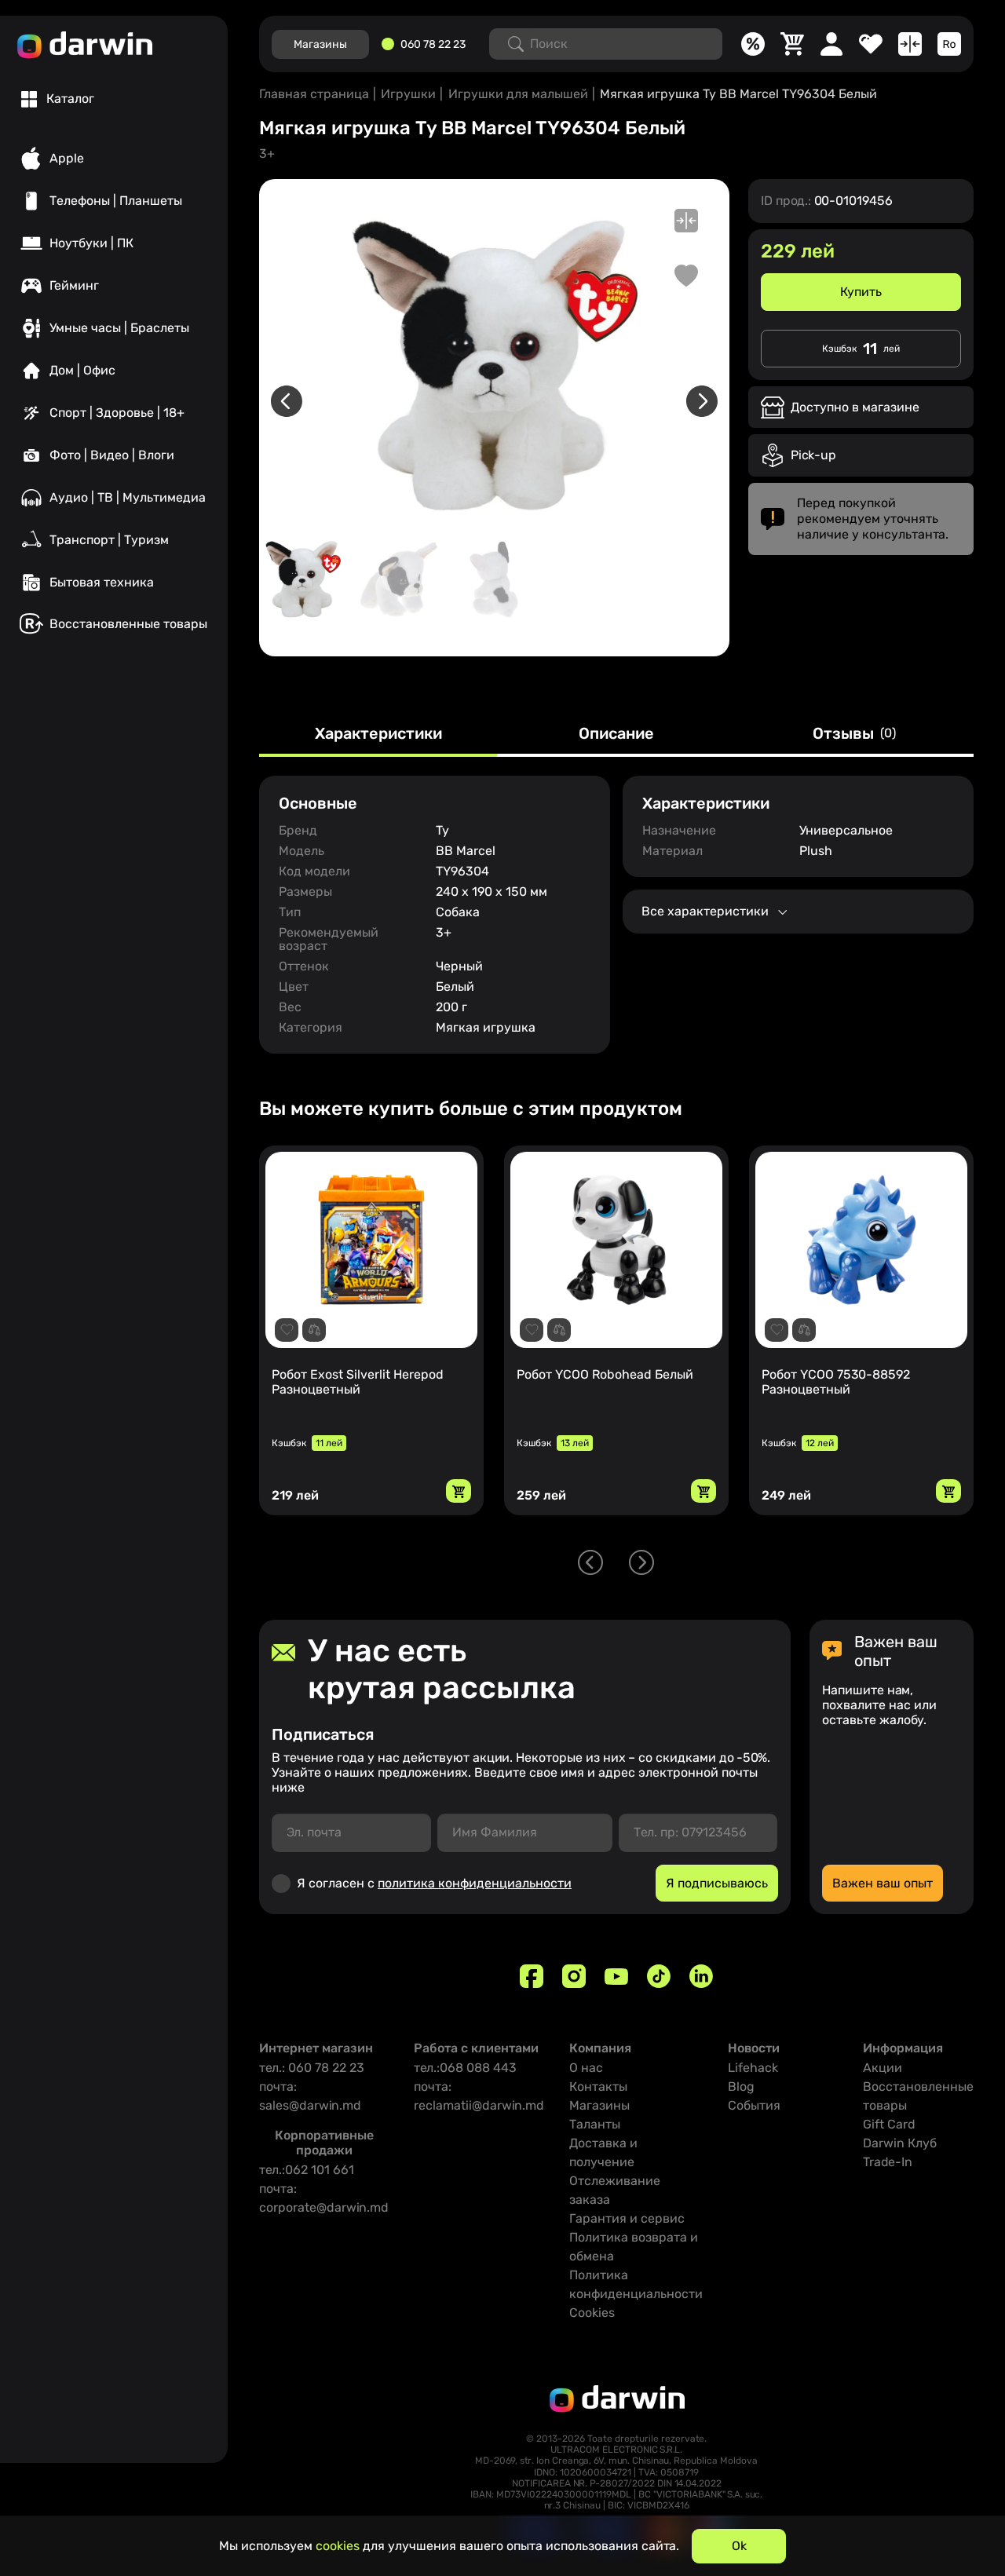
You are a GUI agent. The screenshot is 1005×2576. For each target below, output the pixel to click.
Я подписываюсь (717, 1883)
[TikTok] (659, 1976)
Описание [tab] (616, 734)
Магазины (599, 2105)
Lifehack (753, 2068)
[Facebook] (532, 1976)
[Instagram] (574, 1976)
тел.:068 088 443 (465, 2068)
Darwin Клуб (900, 2143)
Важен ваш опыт (883, 1883)
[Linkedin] (701, 1976)
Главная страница (314, 94)
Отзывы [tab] (854, 734)
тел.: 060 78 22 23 (312, 2068)
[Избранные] (871, 44)
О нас (586, 2068)
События (754, 2105)
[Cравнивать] (910, 44)
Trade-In (888, 2162)
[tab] (58, 99)
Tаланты (595, 2124)
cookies (338, 2546)
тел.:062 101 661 (307, 2170)
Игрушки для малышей (518, 94)
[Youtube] (616, 1976)
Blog (741, 2086)
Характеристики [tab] (378, 734)
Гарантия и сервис (627, 2218)
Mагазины (320, 44)
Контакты (598, 2086)
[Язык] (949, 44)
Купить (861, 292)
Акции (883, 2068)
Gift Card (889, 2124)
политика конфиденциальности (475, 1883)
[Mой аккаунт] (831, 44)
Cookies (592, 2313)
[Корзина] (792, 44)
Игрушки (408, 94)
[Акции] (753, 44)
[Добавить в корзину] (459, 1491)
